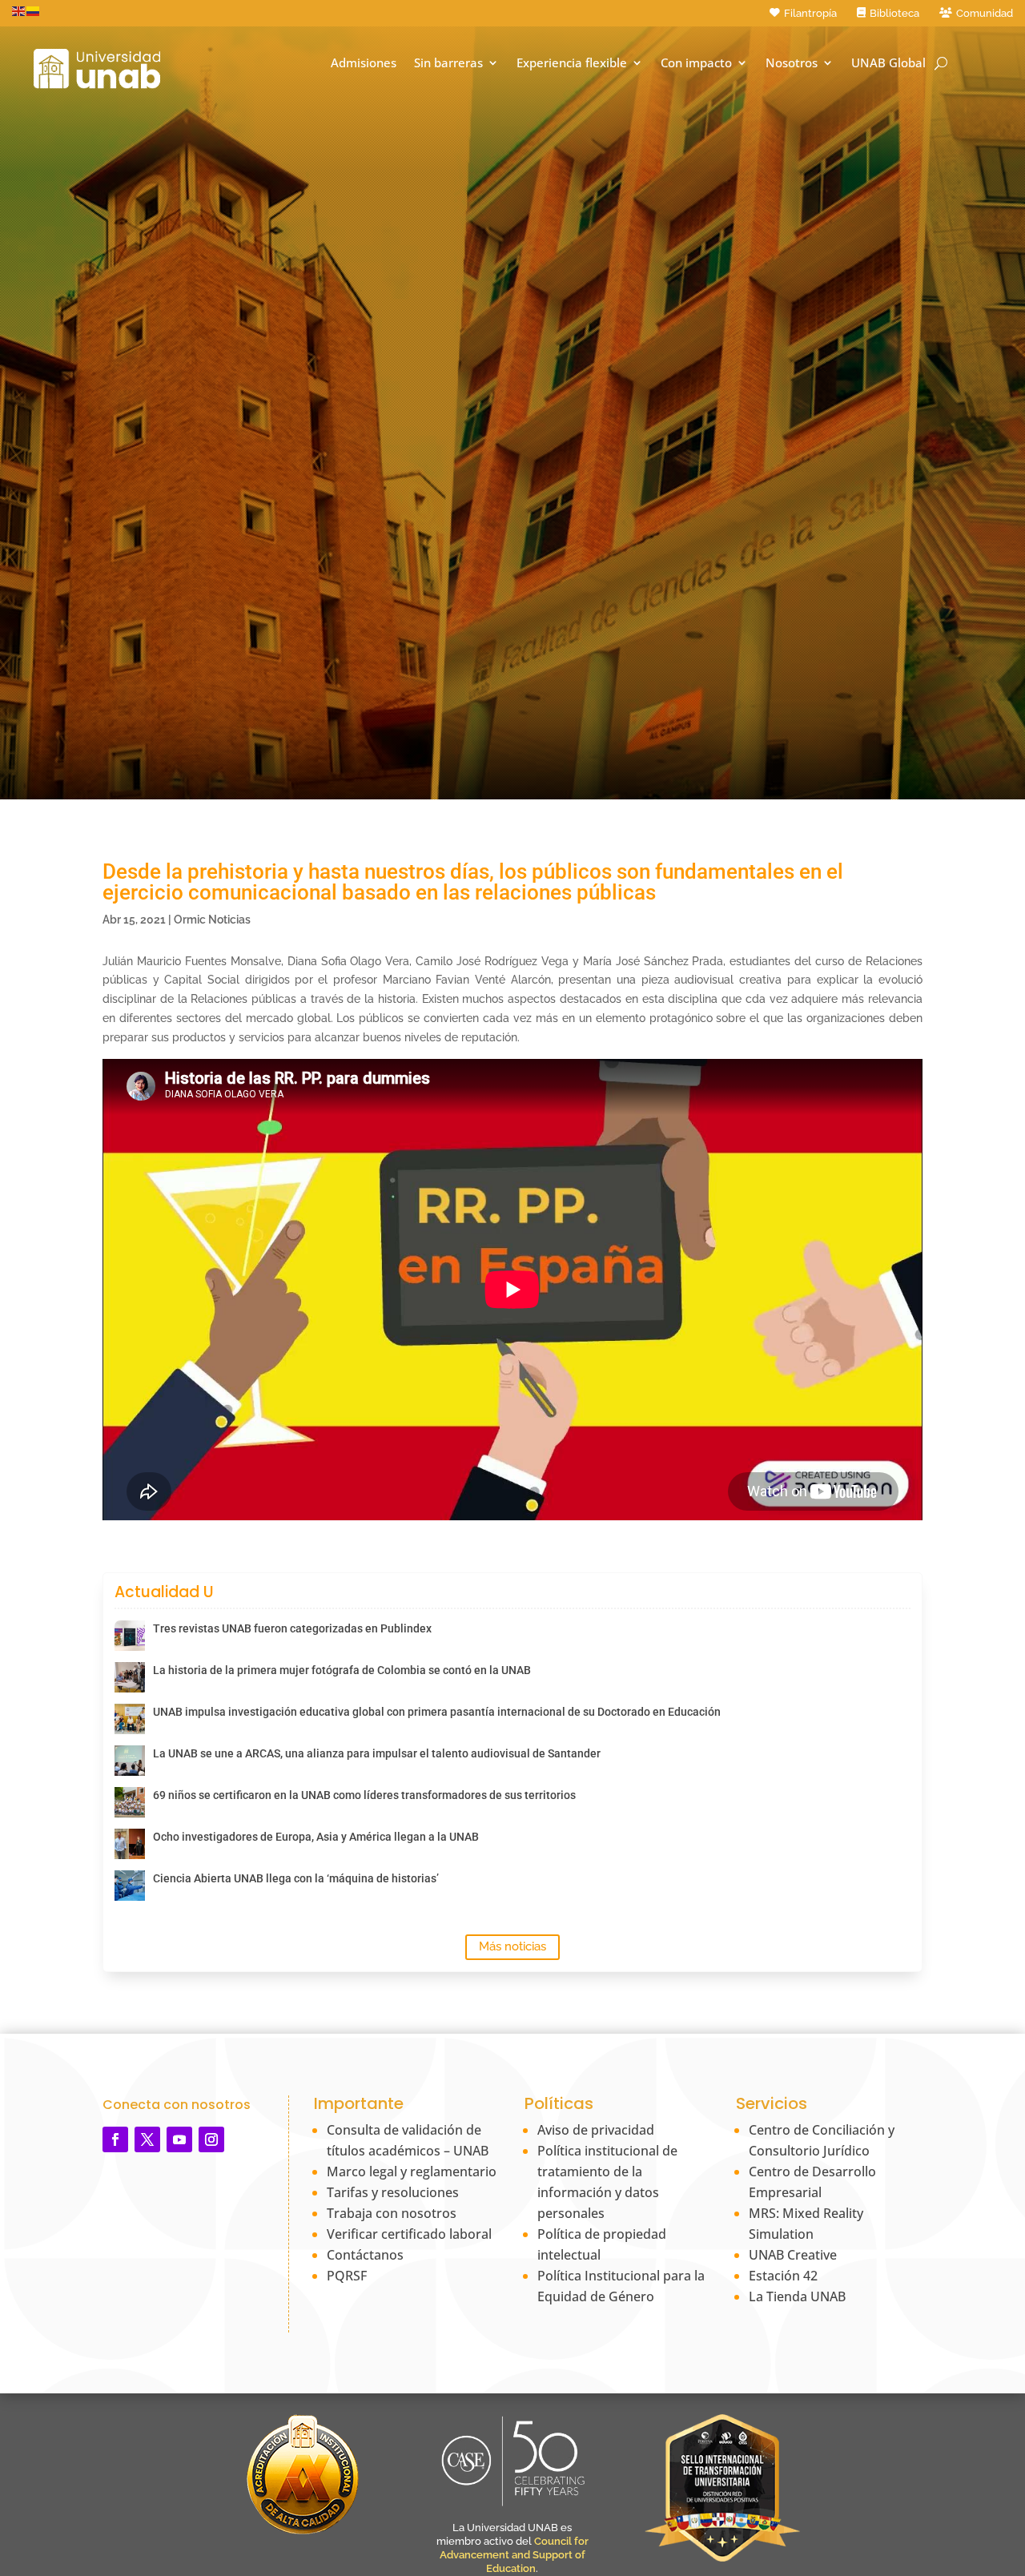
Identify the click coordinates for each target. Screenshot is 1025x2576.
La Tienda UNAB (797, 2296)
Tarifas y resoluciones (393, 2192)
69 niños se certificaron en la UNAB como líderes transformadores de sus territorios (364, 1795)
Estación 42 (783, 2276)
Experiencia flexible (572, 63)
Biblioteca (894, 13)
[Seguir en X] (147, 2139)
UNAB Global (888, 63)
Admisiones (364, 63)
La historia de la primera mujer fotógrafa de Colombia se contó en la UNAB (342, 1670)
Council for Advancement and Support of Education (514, 2555)
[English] (19, 10)
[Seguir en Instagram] (211, 2139)
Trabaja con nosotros (392, 2213)
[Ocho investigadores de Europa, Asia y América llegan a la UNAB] (130, 1844)
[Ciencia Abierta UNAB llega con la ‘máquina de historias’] (130, 1886)
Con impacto (696, 63)
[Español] (34, 10)
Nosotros (792, 63)
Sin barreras (448, 63)
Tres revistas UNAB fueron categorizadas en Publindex (292, 1628)
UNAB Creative (793, 2255)
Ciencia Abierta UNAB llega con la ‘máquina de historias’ (296, 1878)
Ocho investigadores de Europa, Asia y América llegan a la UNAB (316, 1837)
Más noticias (512, 1946)
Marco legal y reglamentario (412, 2171)
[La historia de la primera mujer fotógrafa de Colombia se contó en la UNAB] (130, 1677)
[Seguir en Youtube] (179, 2139)
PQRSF (347, 2276)
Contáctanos (365, 2255)
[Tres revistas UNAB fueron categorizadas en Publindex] (130, 1636)
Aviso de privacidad (596, 2130)
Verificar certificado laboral (409, 2234)
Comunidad (985, 13)
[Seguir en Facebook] (115, 2139)
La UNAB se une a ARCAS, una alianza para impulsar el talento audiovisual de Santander (377, 1753)
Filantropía (810, 13)
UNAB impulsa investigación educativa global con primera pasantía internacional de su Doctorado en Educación (437, 1712)
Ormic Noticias (212, 920)
